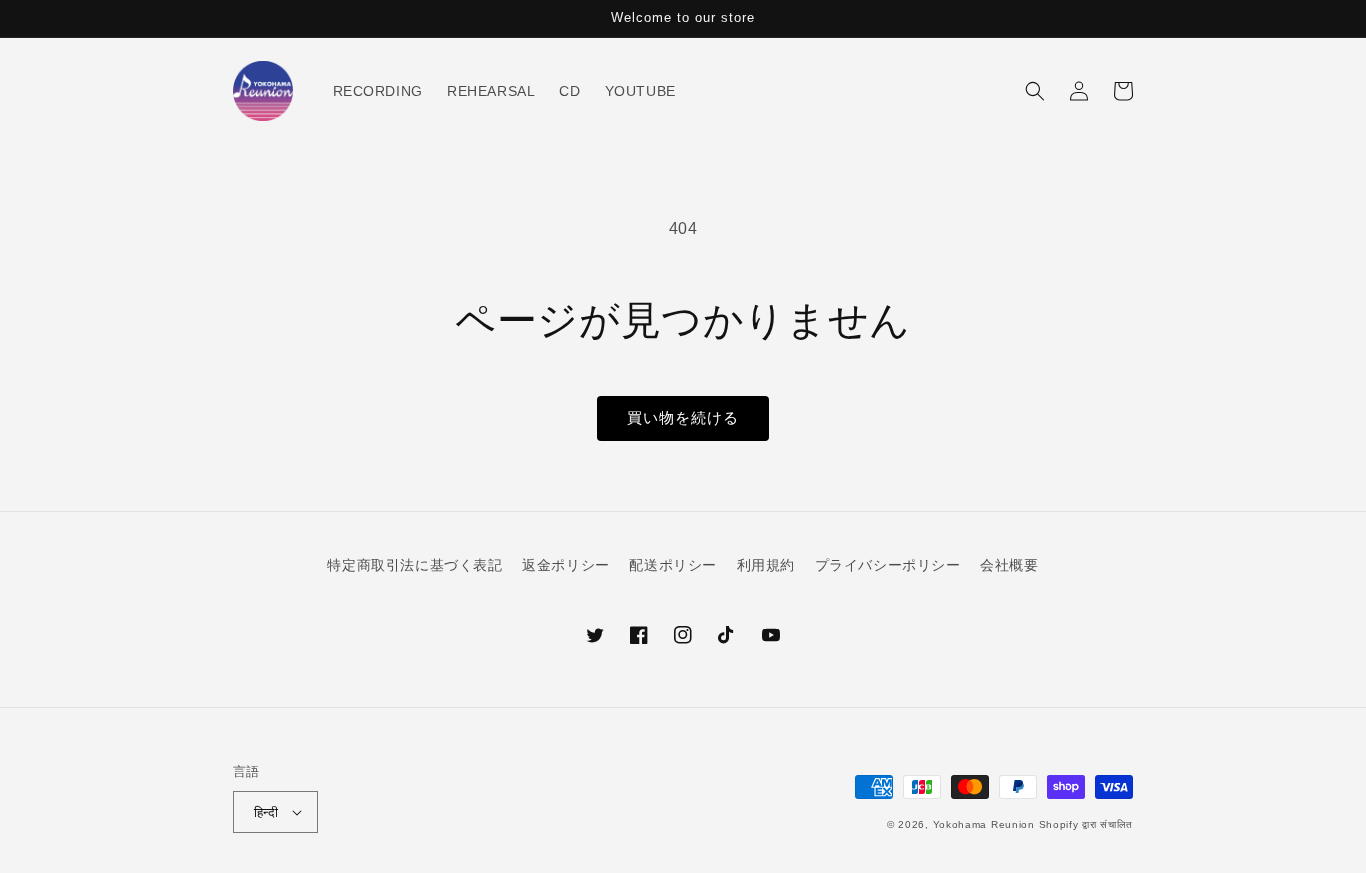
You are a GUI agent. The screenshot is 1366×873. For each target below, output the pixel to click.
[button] (1035, 91)
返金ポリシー (566, 565)
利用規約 (766, 565)
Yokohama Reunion (984, 824)
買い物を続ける (683, 417)
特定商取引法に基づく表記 (414, 565)
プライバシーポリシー (888, 565)
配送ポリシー (673, 565)
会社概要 (1009, 565)
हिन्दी (266, 812)
